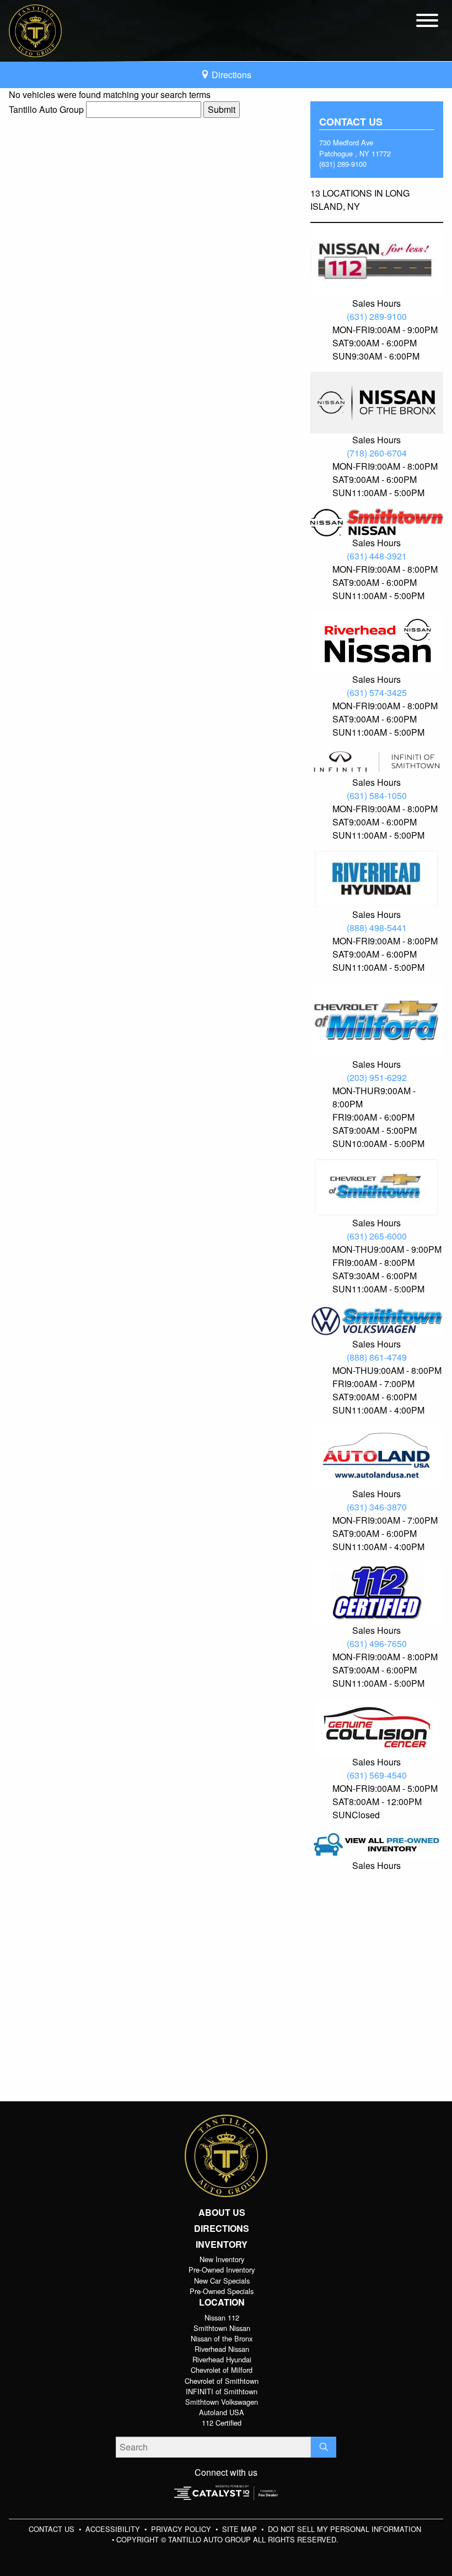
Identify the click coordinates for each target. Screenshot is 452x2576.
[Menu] (427, 22)
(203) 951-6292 (377, 1077)
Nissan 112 (222, 2317)
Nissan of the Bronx (222, 2338)
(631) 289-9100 (343, 164)
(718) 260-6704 (377, 453)
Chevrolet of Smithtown (222, 2381)
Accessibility (114, 2529)
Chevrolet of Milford (222, 2370)
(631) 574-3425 (377, 692)
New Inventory (222, 2259)
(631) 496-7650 (377, 1643)
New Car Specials (222, 2281)
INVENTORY (222, 2245)
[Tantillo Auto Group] (35, 29)
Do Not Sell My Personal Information (345, 2529)
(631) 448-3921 (377, 556)
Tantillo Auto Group (46, 109)
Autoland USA (222, 2412)
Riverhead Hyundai (222, 2359)
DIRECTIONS (222, 2229)
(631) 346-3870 (377, 1507)
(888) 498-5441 (377, 928)
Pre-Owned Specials (222, 2291)
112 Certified (222, 2423)
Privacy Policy (182, 2529)
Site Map (241, 2529)
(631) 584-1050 (377, 795)
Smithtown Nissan (222, 2328)
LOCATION (222, 2302)
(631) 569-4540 (377, 1775)
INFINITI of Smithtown (222, 2391)
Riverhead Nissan (222, 2349)
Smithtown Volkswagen (222, 2402)
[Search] (324, 2447)
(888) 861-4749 (377, 1357)
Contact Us (53, 2529)
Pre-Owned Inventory (222, 2270)
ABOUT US (222, 2213)
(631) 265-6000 (377, 1236)
